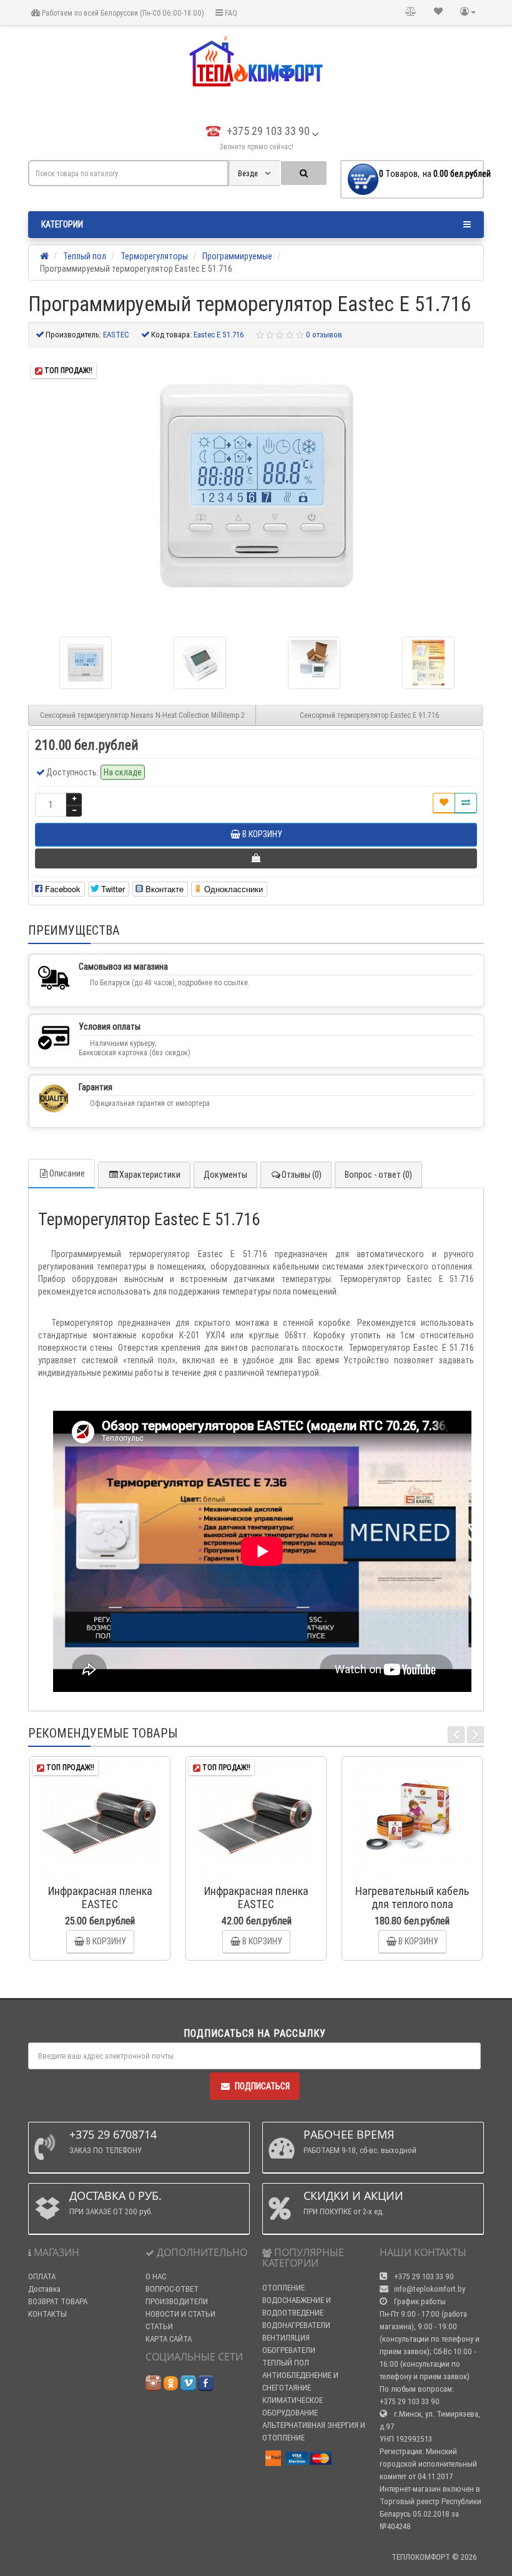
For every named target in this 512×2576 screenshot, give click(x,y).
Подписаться (262, 2086)
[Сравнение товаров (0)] (411, 12)
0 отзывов (324, 335)
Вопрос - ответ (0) (378, 1175)
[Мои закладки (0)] (438, 12)
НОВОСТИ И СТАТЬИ (180, 2314)
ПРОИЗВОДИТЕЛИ (177, 2301)
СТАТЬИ (159, 2326)
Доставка (44, 2289)
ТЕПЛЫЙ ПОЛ (286, 2363)
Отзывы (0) (302, 1175)
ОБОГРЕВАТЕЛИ (289, 2350)
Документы (225, 1175)
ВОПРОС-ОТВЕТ (172, 2289)
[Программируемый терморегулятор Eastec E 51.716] (256, 487)
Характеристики (150, 1175)
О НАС (156, 2276)
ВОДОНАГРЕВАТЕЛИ (296, 2325)
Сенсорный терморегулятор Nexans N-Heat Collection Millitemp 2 (142, 715)
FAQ (230, 13)
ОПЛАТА (42, 2276)
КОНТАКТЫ (47, 2314)
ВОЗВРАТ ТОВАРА (58, 2301)
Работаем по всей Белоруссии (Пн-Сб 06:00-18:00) (122, 13)
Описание (67, 1173)
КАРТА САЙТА (169, 2339)
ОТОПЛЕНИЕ (283, 2288)
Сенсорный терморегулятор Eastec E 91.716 (370, 715)
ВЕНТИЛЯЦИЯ (286, 2338)
